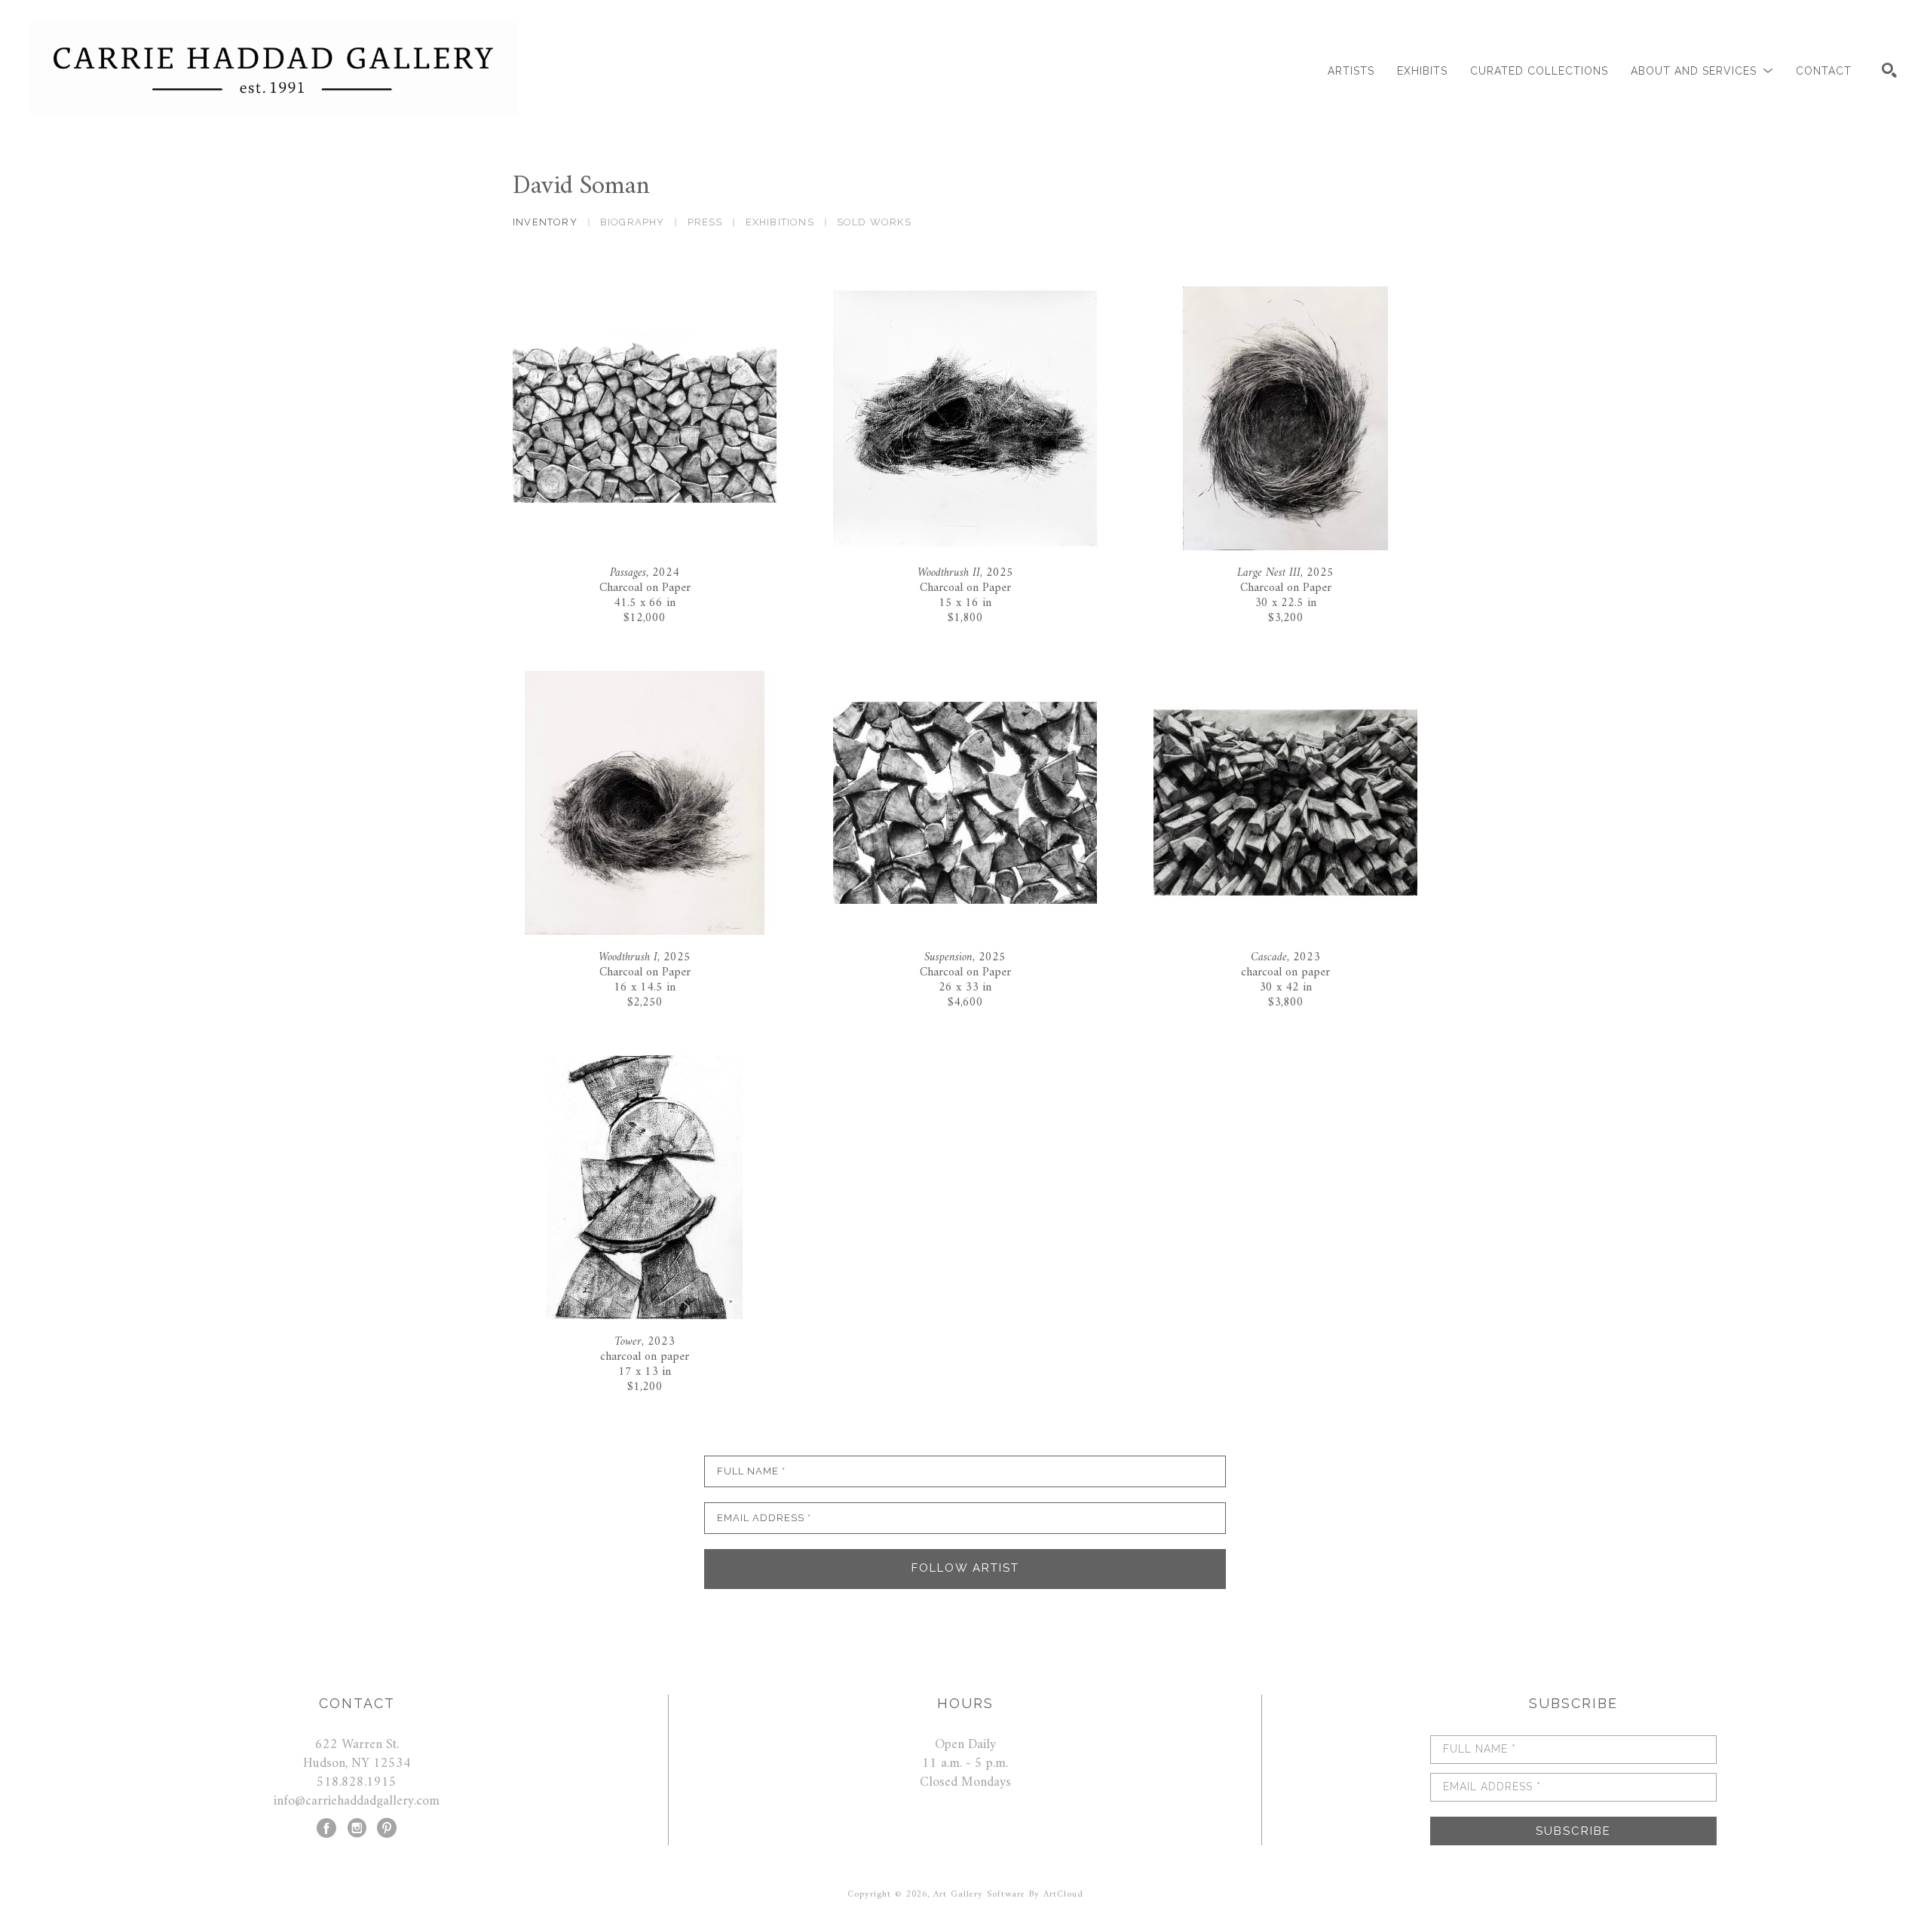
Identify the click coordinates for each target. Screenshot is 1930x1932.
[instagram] (357, 1828)
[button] (1702, 71)
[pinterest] (387, 1828)
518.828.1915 (357, 1782)
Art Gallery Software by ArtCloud (1008, 1895)
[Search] (1889, 70)
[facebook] (326, 1828)
